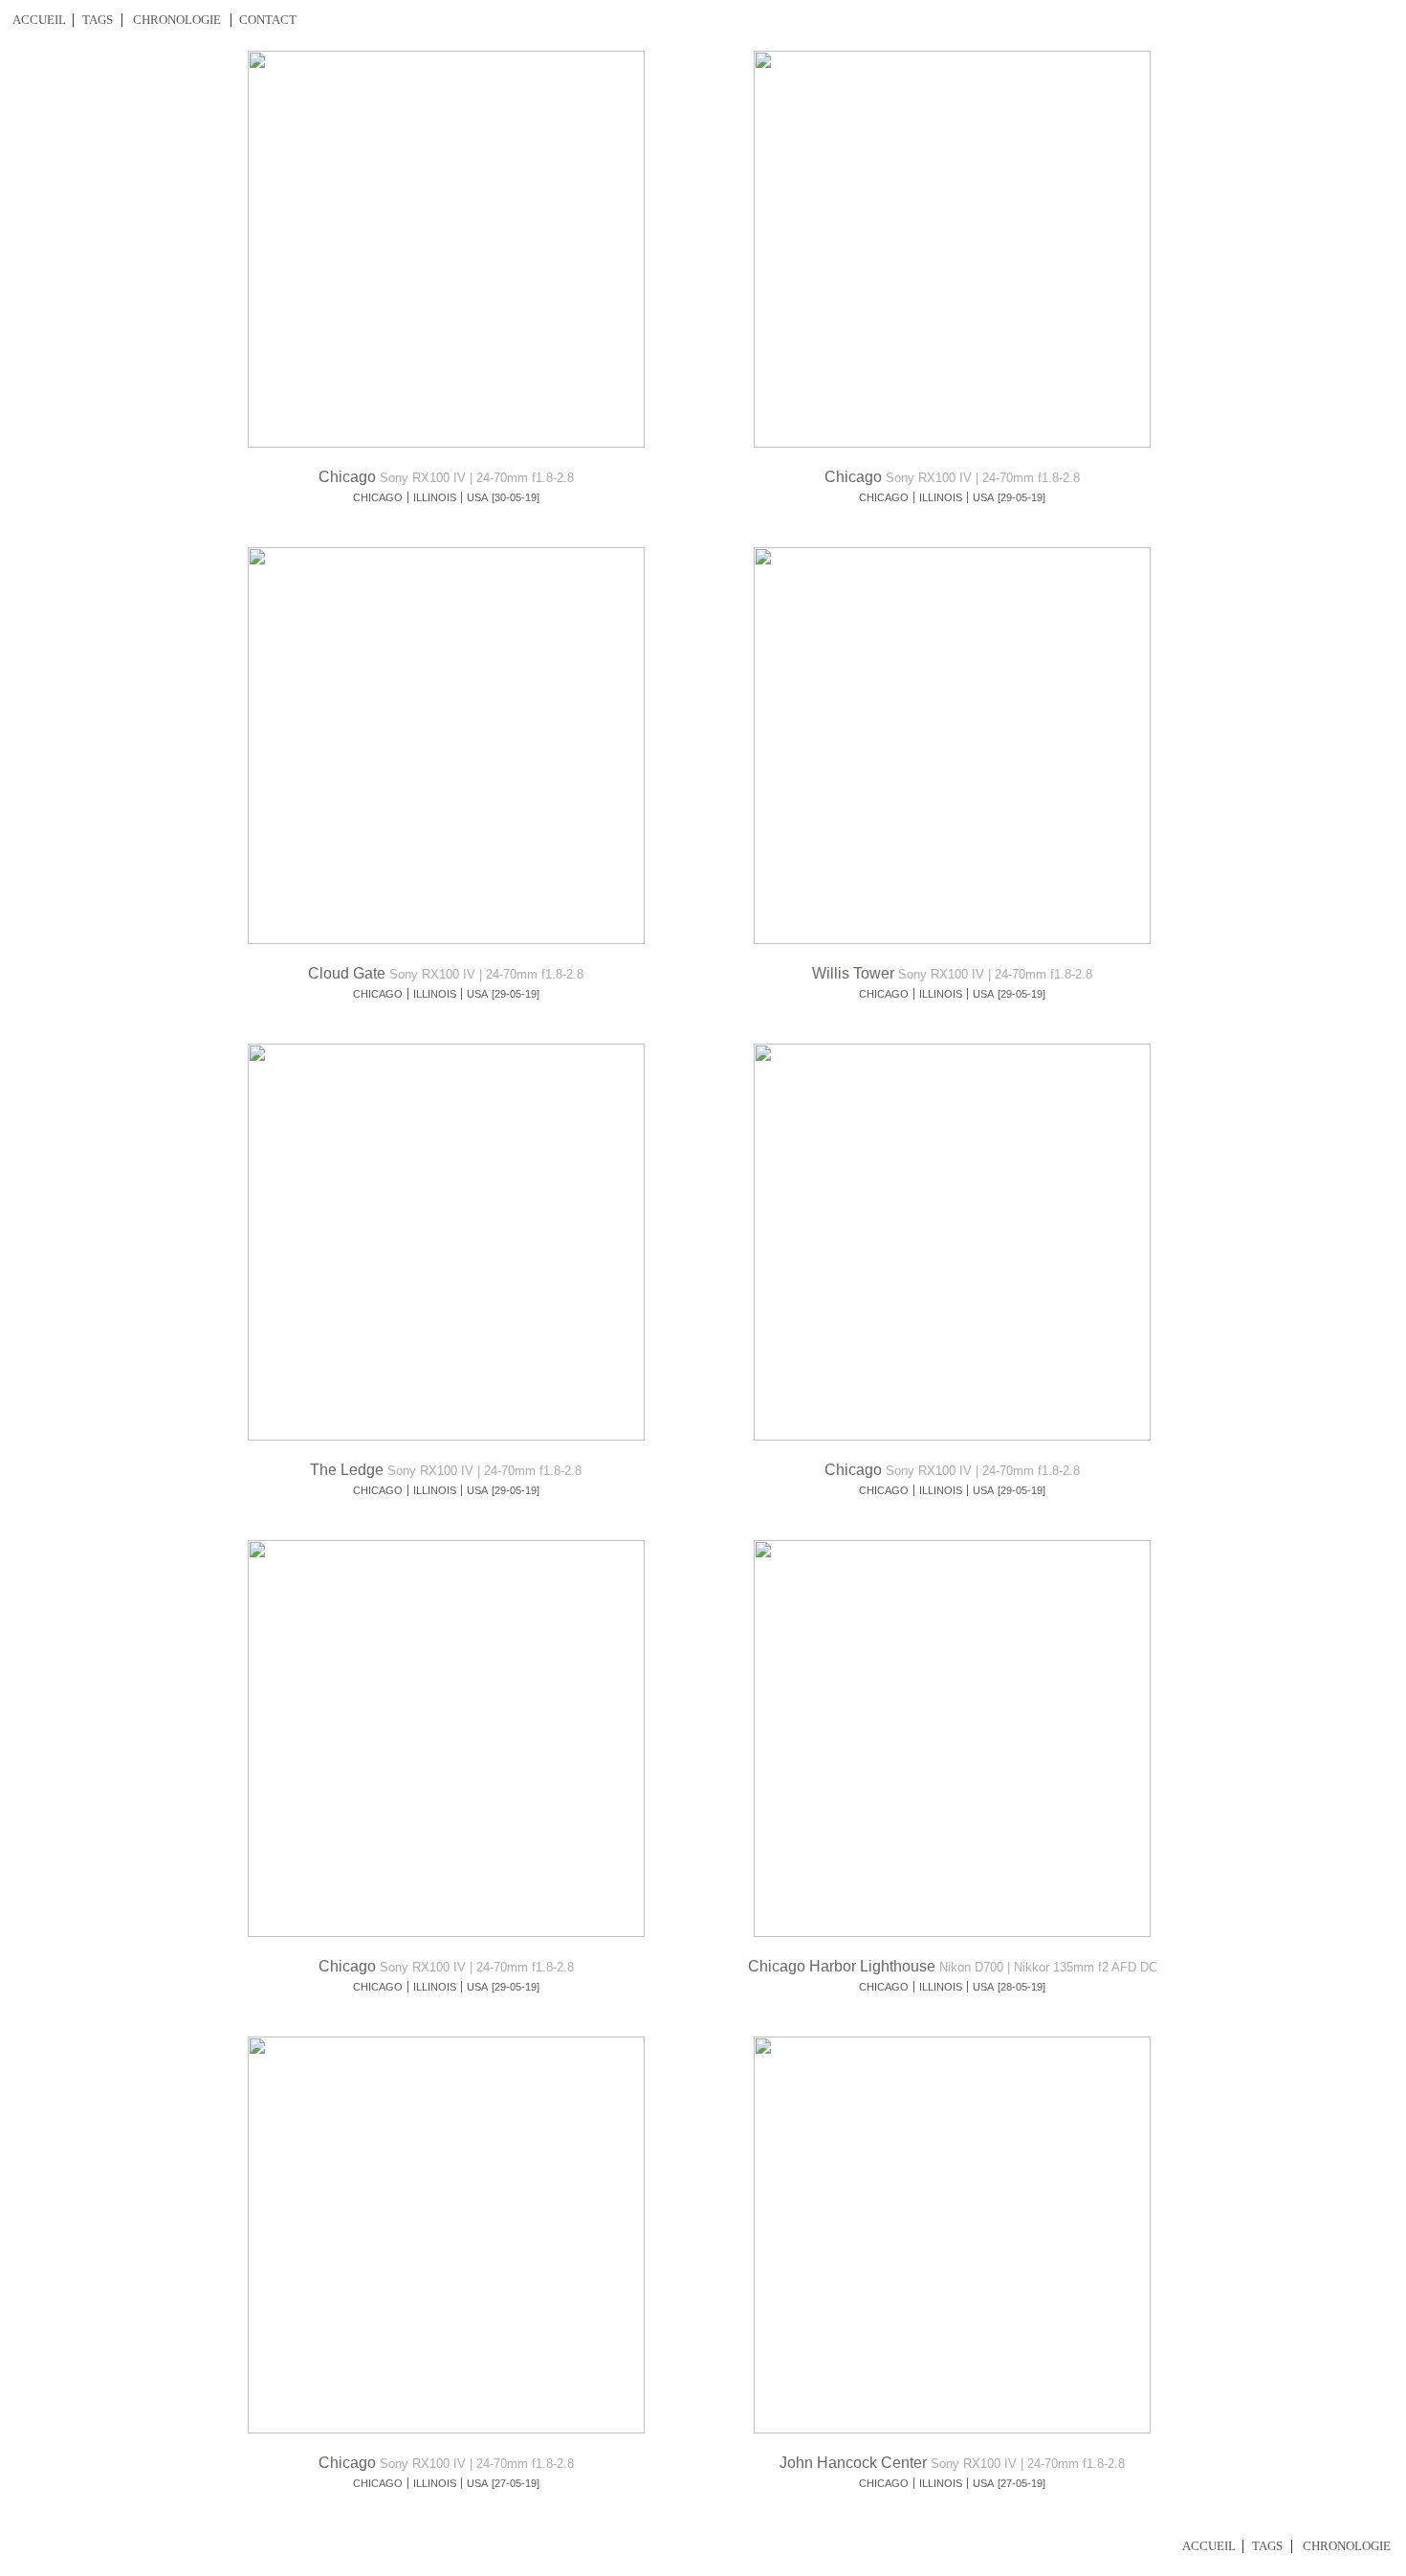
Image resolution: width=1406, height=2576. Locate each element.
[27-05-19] (516, 2483)
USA (477, 497)
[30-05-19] (516, 497)
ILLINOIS (435, 497)
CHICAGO (378, 497)
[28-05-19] (1022, 1987)
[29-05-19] (1022, 497)
